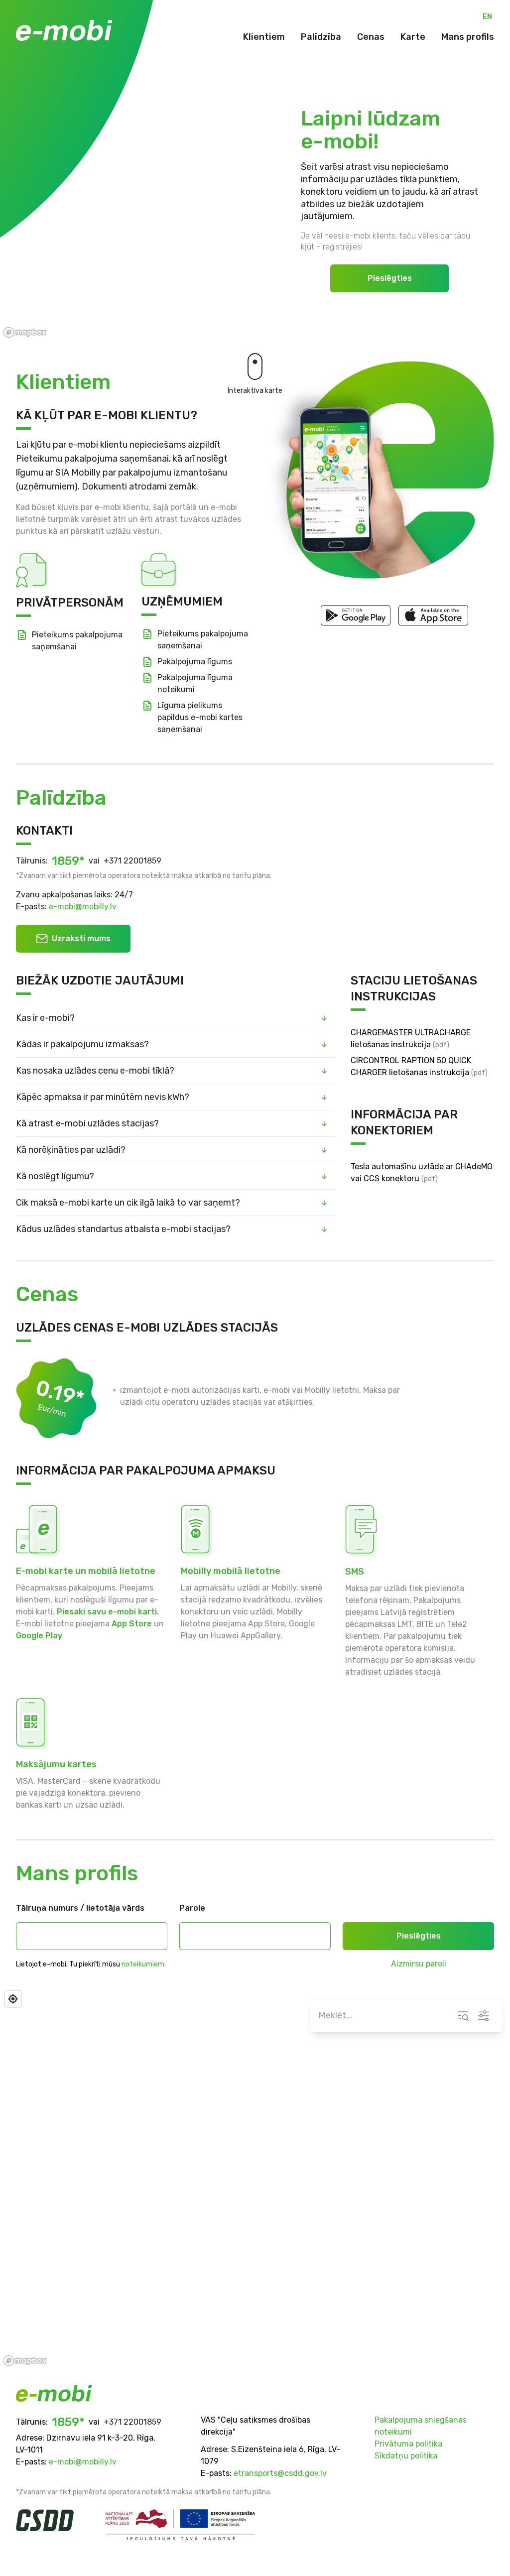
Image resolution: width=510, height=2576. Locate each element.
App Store (132, 1624)
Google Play (39, 1636)
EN (487, 17)
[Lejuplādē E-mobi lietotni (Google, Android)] (356, 615)
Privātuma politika (408, 2444)
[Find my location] (13, 1999)
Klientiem (264, 37)
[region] (255, 2178)
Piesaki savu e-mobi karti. (108, 1612)
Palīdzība (321, 37)
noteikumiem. (144, 1964)
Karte (413, 37)
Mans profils (468, 37)
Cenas (371, 37)
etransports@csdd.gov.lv (280, 2473)
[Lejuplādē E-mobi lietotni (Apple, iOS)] (433, 615)
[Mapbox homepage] (25, 2361)
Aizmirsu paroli (419, 1964)
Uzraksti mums (81, 938)
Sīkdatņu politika (406, 2456)
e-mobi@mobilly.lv (83, 907)
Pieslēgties (390, 278)
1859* (68, 861)
